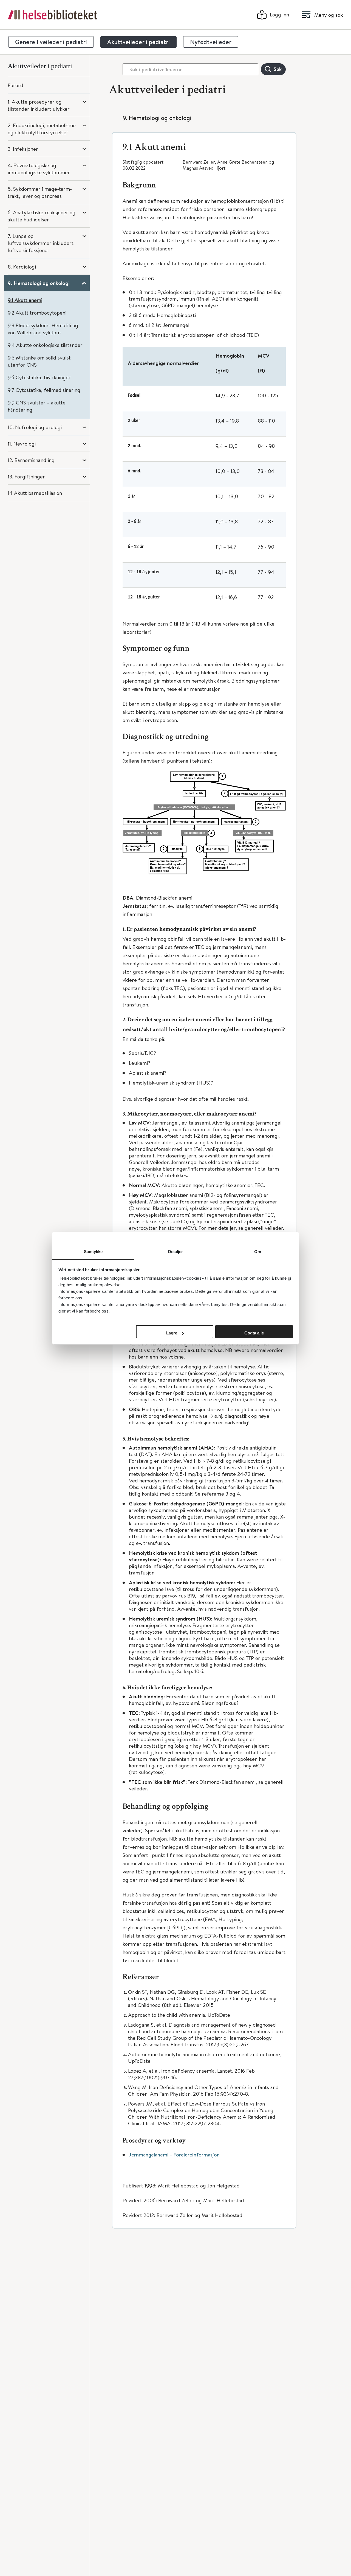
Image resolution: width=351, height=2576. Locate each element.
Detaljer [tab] (176, 1252)
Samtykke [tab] (93, 1252)
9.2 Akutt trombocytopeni (37, 313)
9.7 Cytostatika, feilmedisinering (44, 390)
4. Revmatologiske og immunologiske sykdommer (39, 169)
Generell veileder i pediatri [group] (51, 42)
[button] (204, 144)
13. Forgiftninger (26, 476)
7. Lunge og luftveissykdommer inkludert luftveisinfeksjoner (41, 243)
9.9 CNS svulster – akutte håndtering (37, 406)
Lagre (172, 1333)
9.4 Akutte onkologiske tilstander (45, 345)
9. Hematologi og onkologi (39, 283)
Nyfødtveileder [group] (211, 42)
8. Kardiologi (22, 266)
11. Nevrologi (22, 443)
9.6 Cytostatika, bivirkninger (39, 377)
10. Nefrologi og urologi (35, 427)
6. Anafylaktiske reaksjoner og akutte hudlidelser (42, 216)
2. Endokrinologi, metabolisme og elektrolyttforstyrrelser (42, 129)
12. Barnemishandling (31, 460)
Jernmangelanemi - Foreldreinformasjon (174, 2155)
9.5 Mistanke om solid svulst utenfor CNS (39, 361)
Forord (15, 85)
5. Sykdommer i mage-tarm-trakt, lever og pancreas (40, 192)
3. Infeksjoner (23, 149)
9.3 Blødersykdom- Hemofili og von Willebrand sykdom (43, 329)
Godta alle (254, 1333)
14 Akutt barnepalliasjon (35, 493)
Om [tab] (258, 1252)
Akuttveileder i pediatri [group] (138, 42)
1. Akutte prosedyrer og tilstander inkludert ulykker (39, 105)
